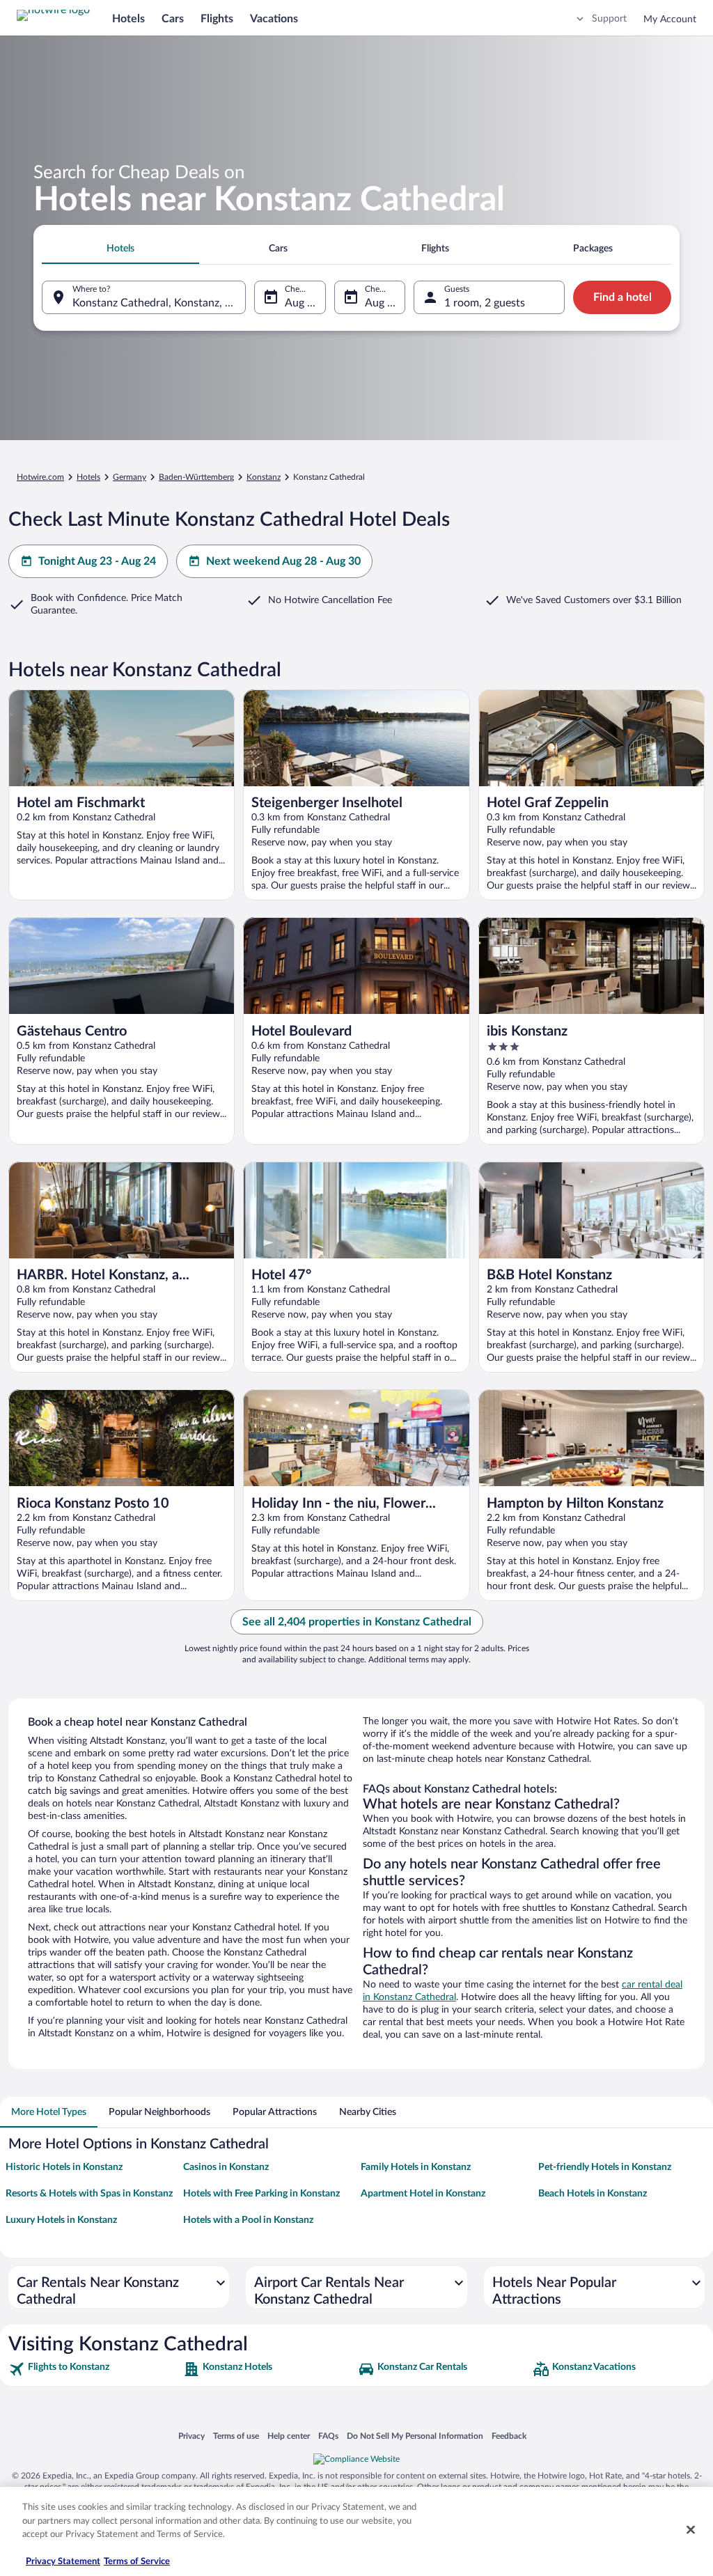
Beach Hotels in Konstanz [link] (593, 2194)
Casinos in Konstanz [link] (226, 2167)
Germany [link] (130, 477)
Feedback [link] (509, 2436)
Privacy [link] (191, 2436)
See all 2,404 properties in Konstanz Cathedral (357, 1622)
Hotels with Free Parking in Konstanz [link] (261, 2194)
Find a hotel (622, 297)
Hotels (128, 19)
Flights (217, 19)
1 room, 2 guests (485, 303)
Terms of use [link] (236, 2436)
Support (609, 19)
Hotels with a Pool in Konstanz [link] (248, 2220)
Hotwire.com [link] (40, 477)
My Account (670, 19)
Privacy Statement (63, 2562)
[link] (94, 2369)
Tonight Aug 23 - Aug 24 (97, 561)
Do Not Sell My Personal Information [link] (415, 2436)
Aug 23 (302, 303)
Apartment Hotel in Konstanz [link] (423, 2194)
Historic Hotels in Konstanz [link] (64, 2167)
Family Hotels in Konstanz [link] (416, 2167)
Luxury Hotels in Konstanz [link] (61, 2220)
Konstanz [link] (264, 477)
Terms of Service (137, 2562)
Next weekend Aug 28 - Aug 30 (283, 561)
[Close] (691, 2530)
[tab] (120, 249)
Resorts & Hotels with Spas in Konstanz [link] (89, 2194)
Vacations (274, 19)
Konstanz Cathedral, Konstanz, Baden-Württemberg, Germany (159, 303)
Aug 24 (382, 303)
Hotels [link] (88, 477)
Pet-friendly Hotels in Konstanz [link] (605, 2167)
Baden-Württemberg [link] (196, 477)
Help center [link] (289, 2436)
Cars (173, 19)
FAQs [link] (328, 2436)
